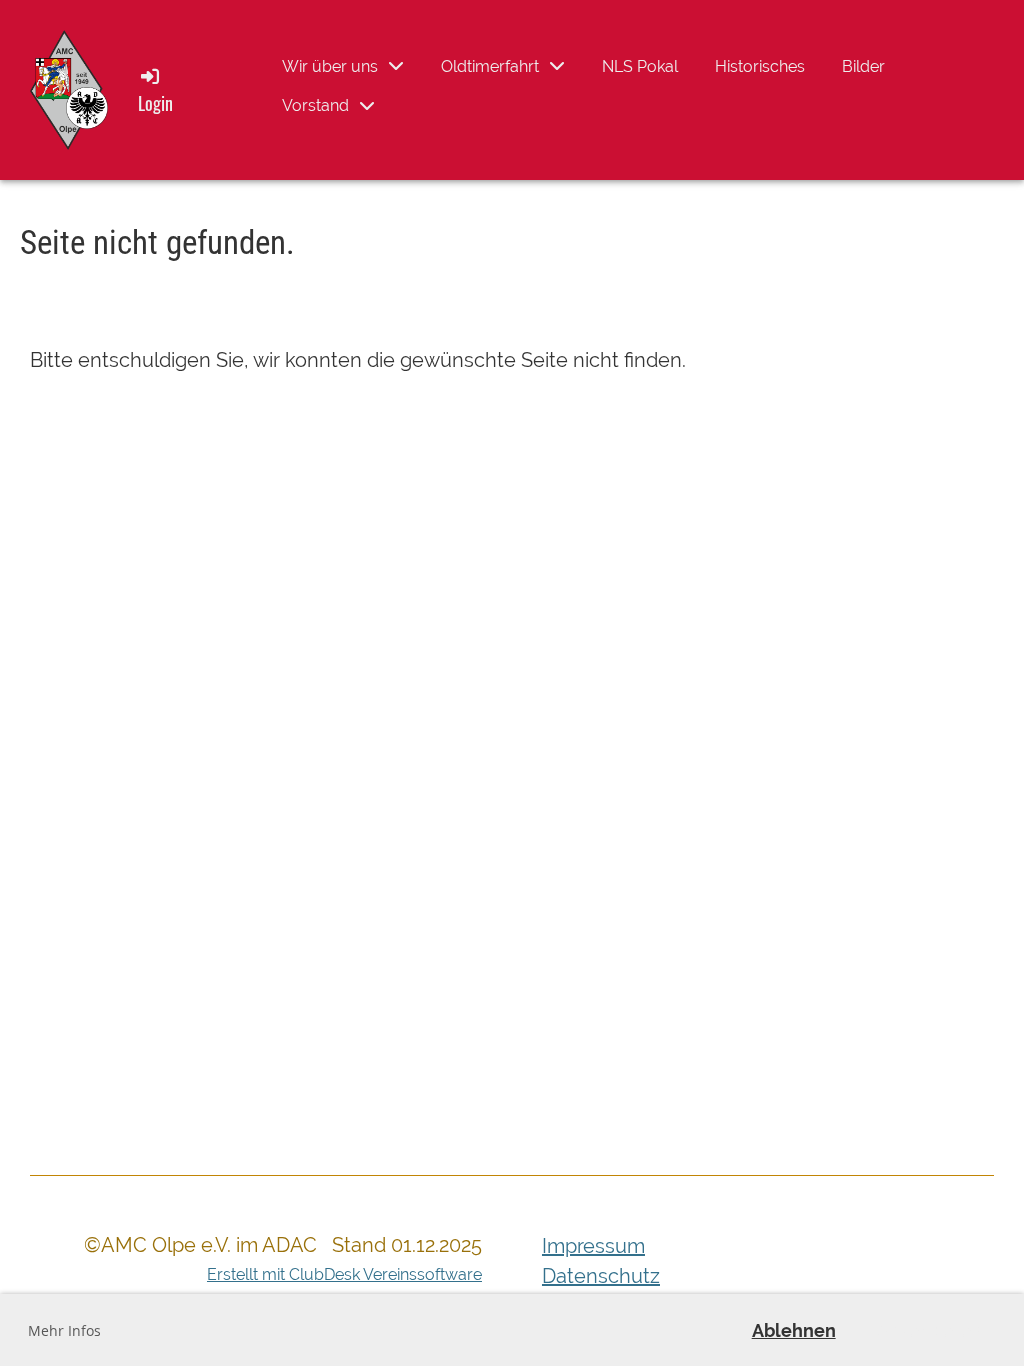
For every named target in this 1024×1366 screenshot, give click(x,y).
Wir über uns (330, 66)
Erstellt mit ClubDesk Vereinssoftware (344, 1274)
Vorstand (315, 105)
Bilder (863, 66)
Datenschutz (601, 1276)
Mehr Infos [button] (64, 1330)
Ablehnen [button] (794, 1330)
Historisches (760, 66)
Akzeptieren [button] (929, 1330)
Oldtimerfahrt (490, 66)
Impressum (593, 1246)
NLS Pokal (640, 66)
